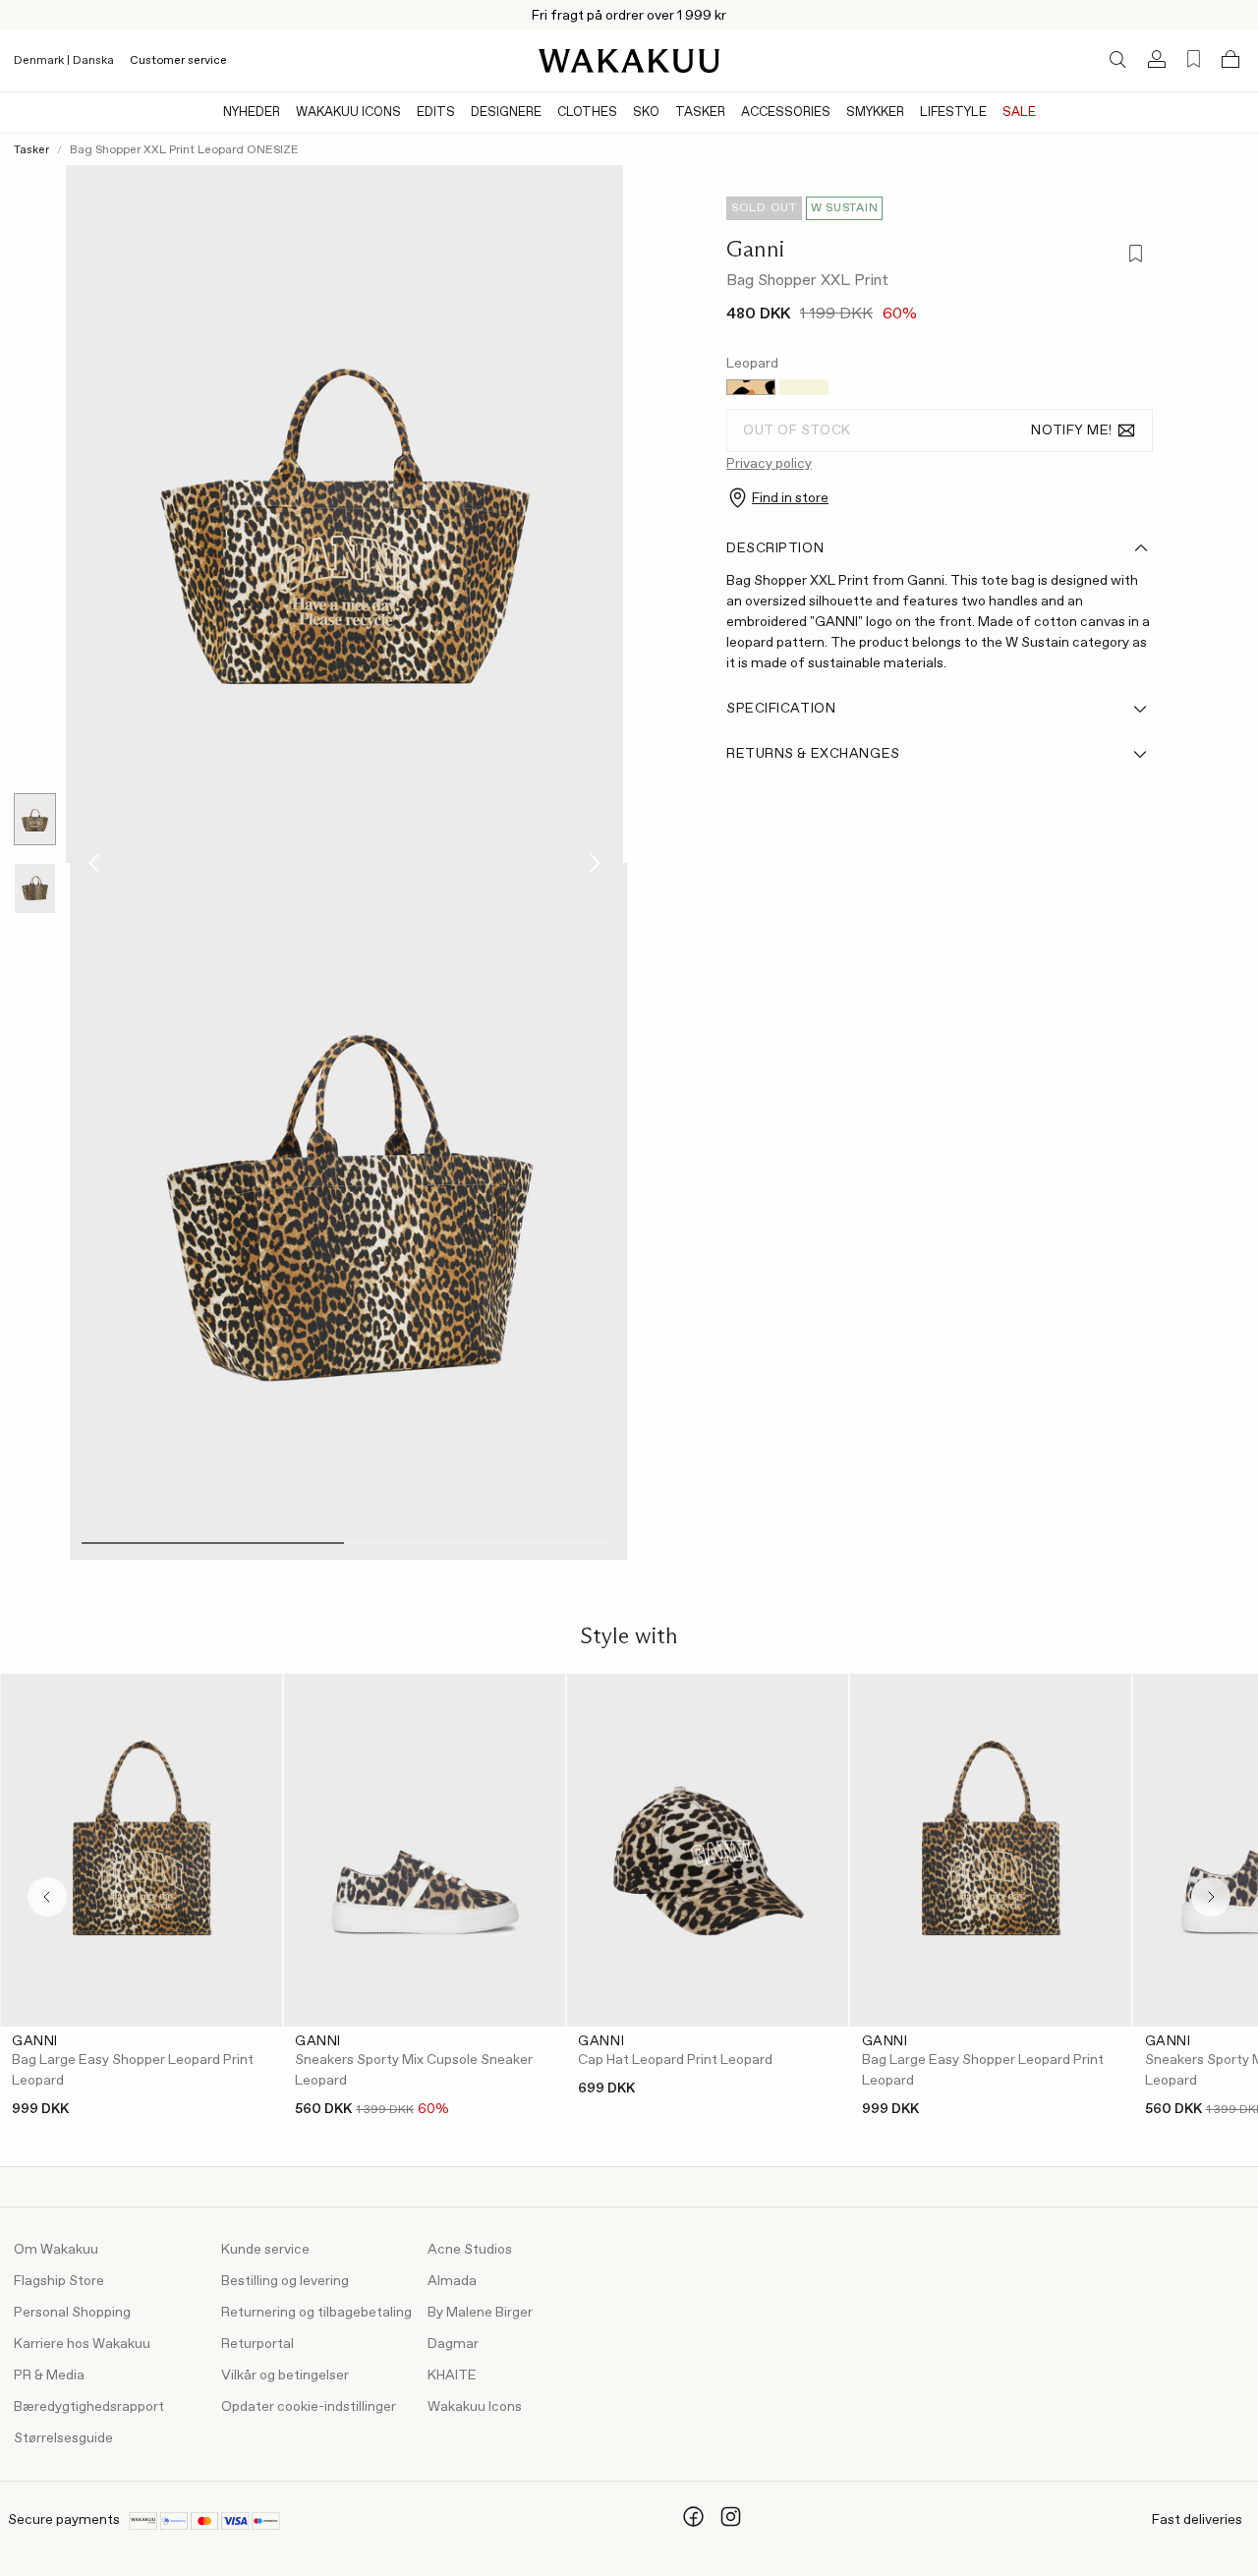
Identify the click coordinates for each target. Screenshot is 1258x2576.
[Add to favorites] (1134, 255)
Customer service (178, 61)
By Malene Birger (480, 2313)
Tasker (700, 113)
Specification (781, 709)
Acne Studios (470, 2250)
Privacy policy (769, 464)
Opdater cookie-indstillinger (309, 2407)
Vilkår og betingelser (285, 2376)
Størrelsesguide (63, 2438)
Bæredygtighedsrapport (89, 2407)
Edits (436, 113)
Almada (452, 2281)
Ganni (755, 249)
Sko (646, 113)
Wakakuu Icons (348, 113)
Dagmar (453, 2344)
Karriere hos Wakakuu (82, 2344)
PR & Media (49, 2376)
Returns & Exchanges (813, 754)
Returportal (257, 2344)
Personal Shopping (72, 2313)
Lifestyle (953, 113)
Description (775, 548)
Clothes (587, 113)
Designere (506, 113)
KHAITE (452, 2376)
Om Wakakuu (56, 2250)
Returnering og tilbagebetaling (316, 2313)
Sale (1019, 113)
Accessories (786, 113)
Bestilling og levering (285, 2281)
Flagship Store (59, 2281)
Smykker (875, 113)
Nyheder (252, 113)
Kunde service (265, 2250)
